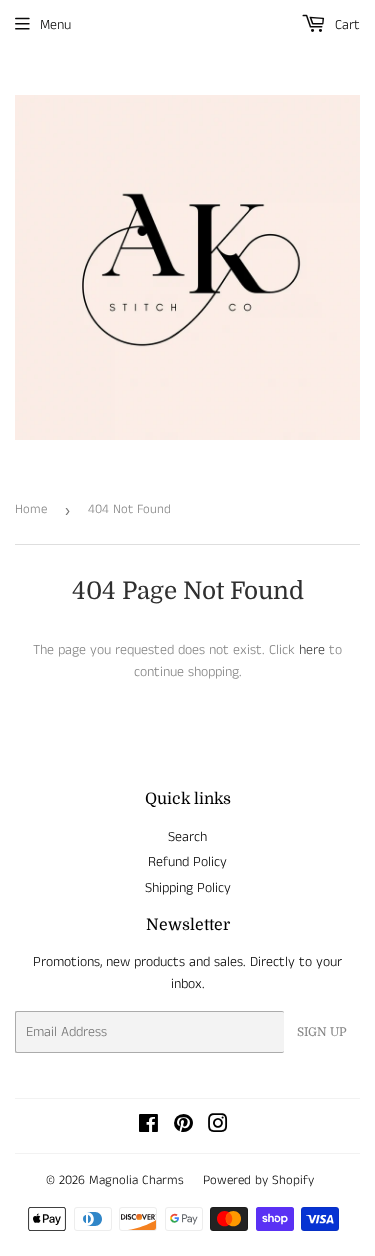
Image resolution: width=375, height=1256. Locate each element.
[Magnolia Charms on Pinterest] (183, 1127)
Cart (345, 25)
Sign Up (322, 1032)
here (312, 650)
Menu (55, 25)
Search (187, 837)
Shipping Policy (188, 888)
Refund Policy (187, 862)
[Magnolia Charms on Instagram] (218, 1127)
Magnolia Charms (136, 1180)
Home (31, 509)
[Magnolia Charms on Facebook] (148, 1127)
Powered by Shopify (258, 1180)
